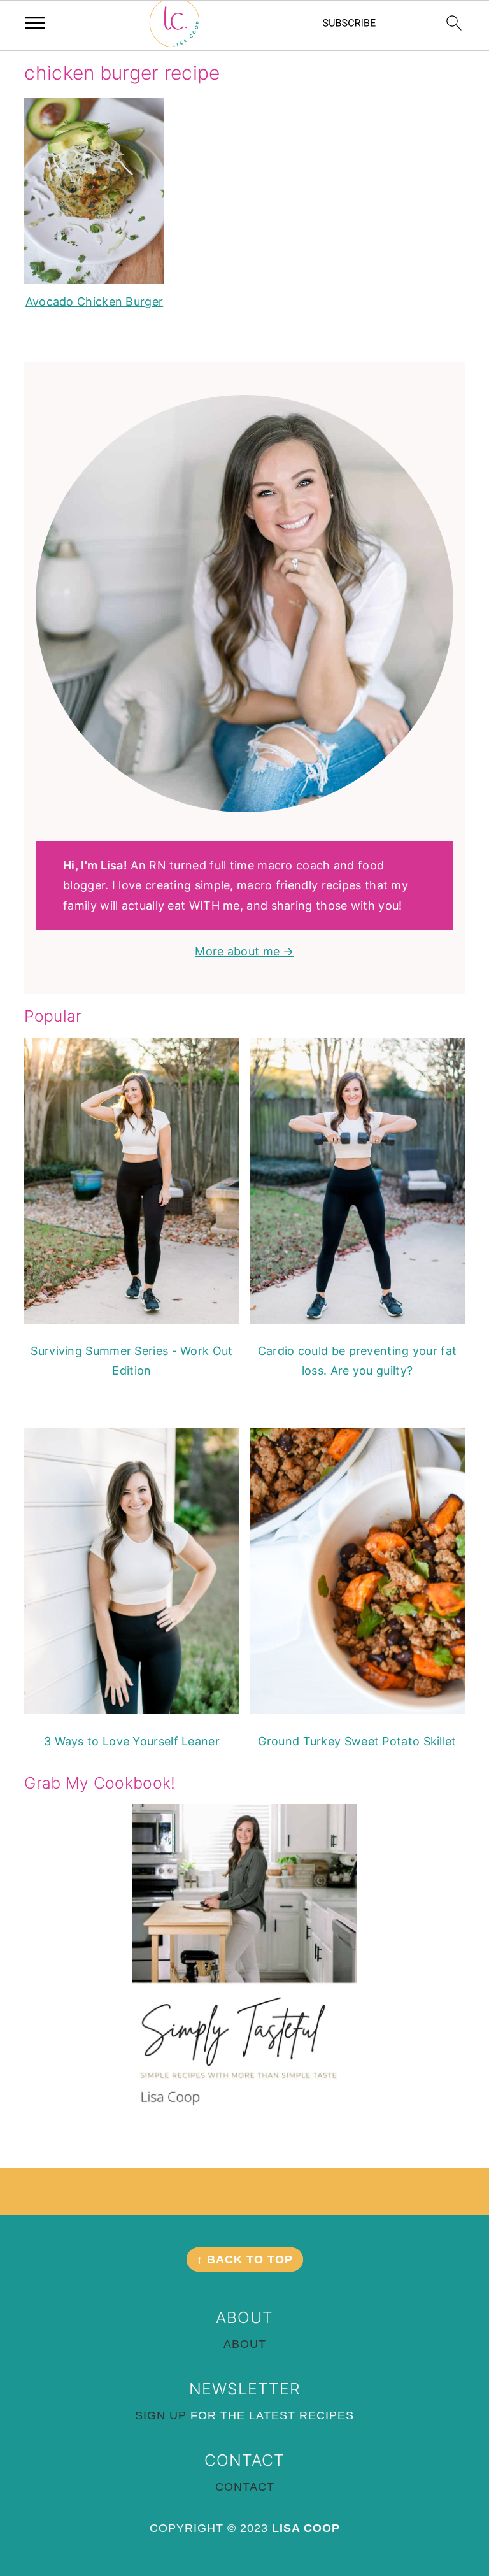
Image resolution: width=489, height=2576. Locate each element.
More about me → (244, 951)
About (245, 2344)
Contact (245, 2487)
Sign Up (161, 2415)
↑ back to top (245, 2259)
